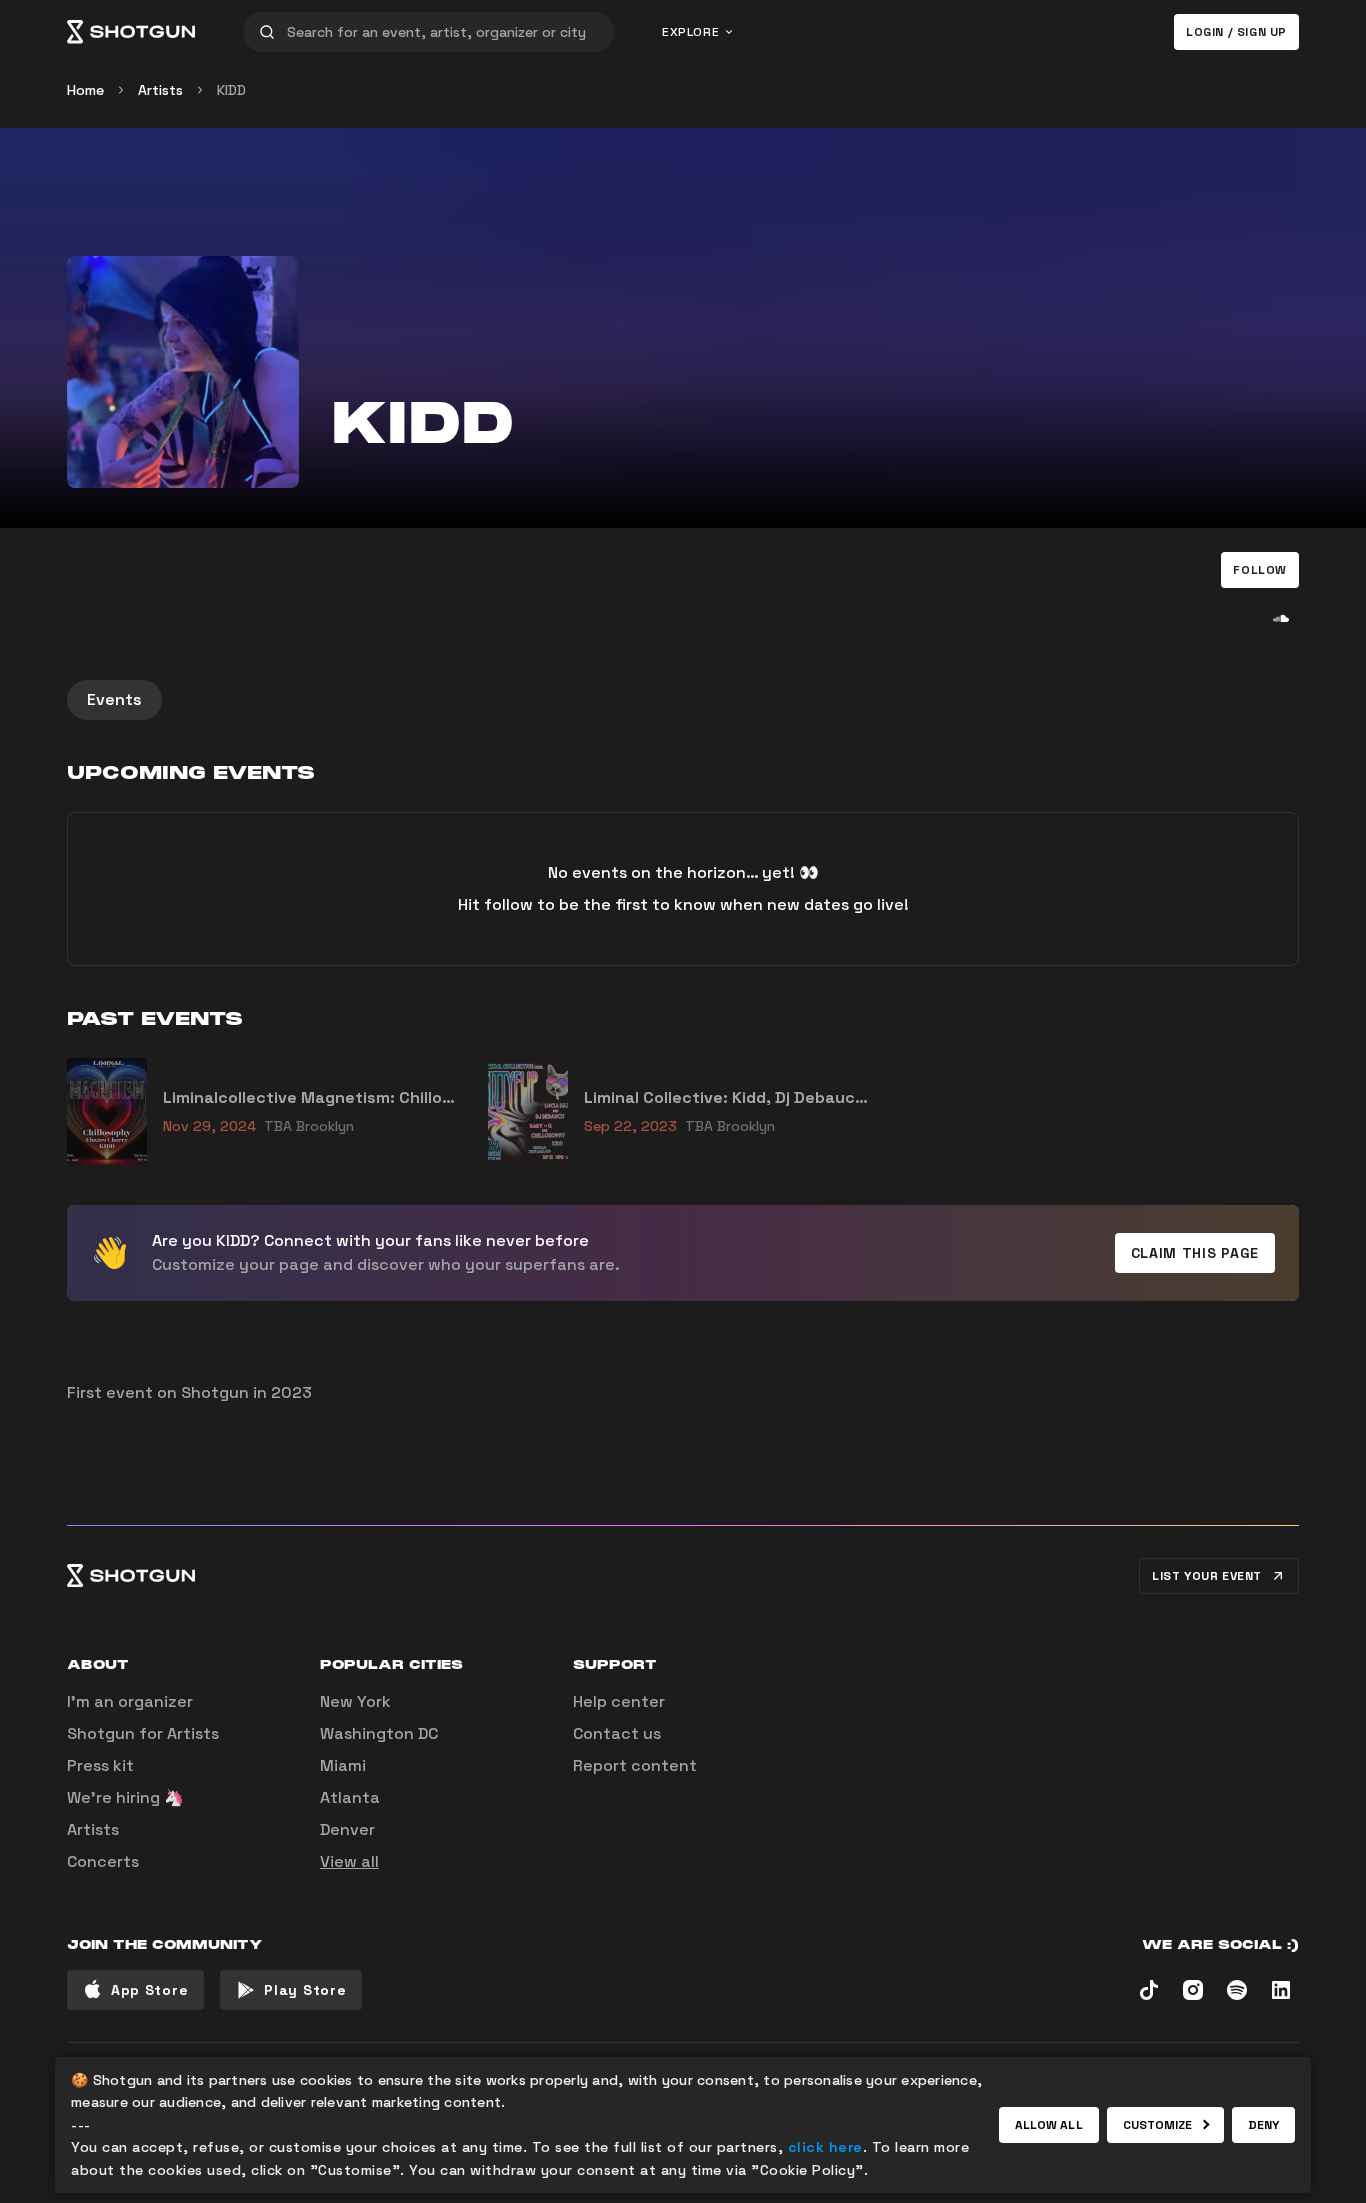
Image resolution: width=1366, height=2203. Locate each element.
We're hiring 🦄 (125, 1797)
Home (85, 90)
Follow (1260, 570)
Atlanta (350, 1797)
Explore (690, 32)
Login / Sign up (1236, 32)
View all (349, 1861)
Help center (619, 1701)
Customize (1158, 2125)
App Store (149, 1990)
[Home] (131, 32)
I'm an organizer (130, 1701)
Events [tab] (114, 699)
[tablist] (683, 700)
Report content (635, 1765)
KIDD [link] (231, 90)
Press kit (100, 1765)
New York (355, 1701)
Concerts (103, 1861)
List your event (1207, 1576)
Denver (347, 1829)
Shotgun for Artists (143, 1733)
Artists (160, 90)
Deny (1263, 2125)
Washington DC (379, 1733)
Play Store (305, 1990)
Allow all (1049, 2125)
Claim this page (1195, 1253)
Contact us (617, 1733)
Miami (343, 1765)
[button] (1260, 570)
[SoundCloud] (1281, 618)
